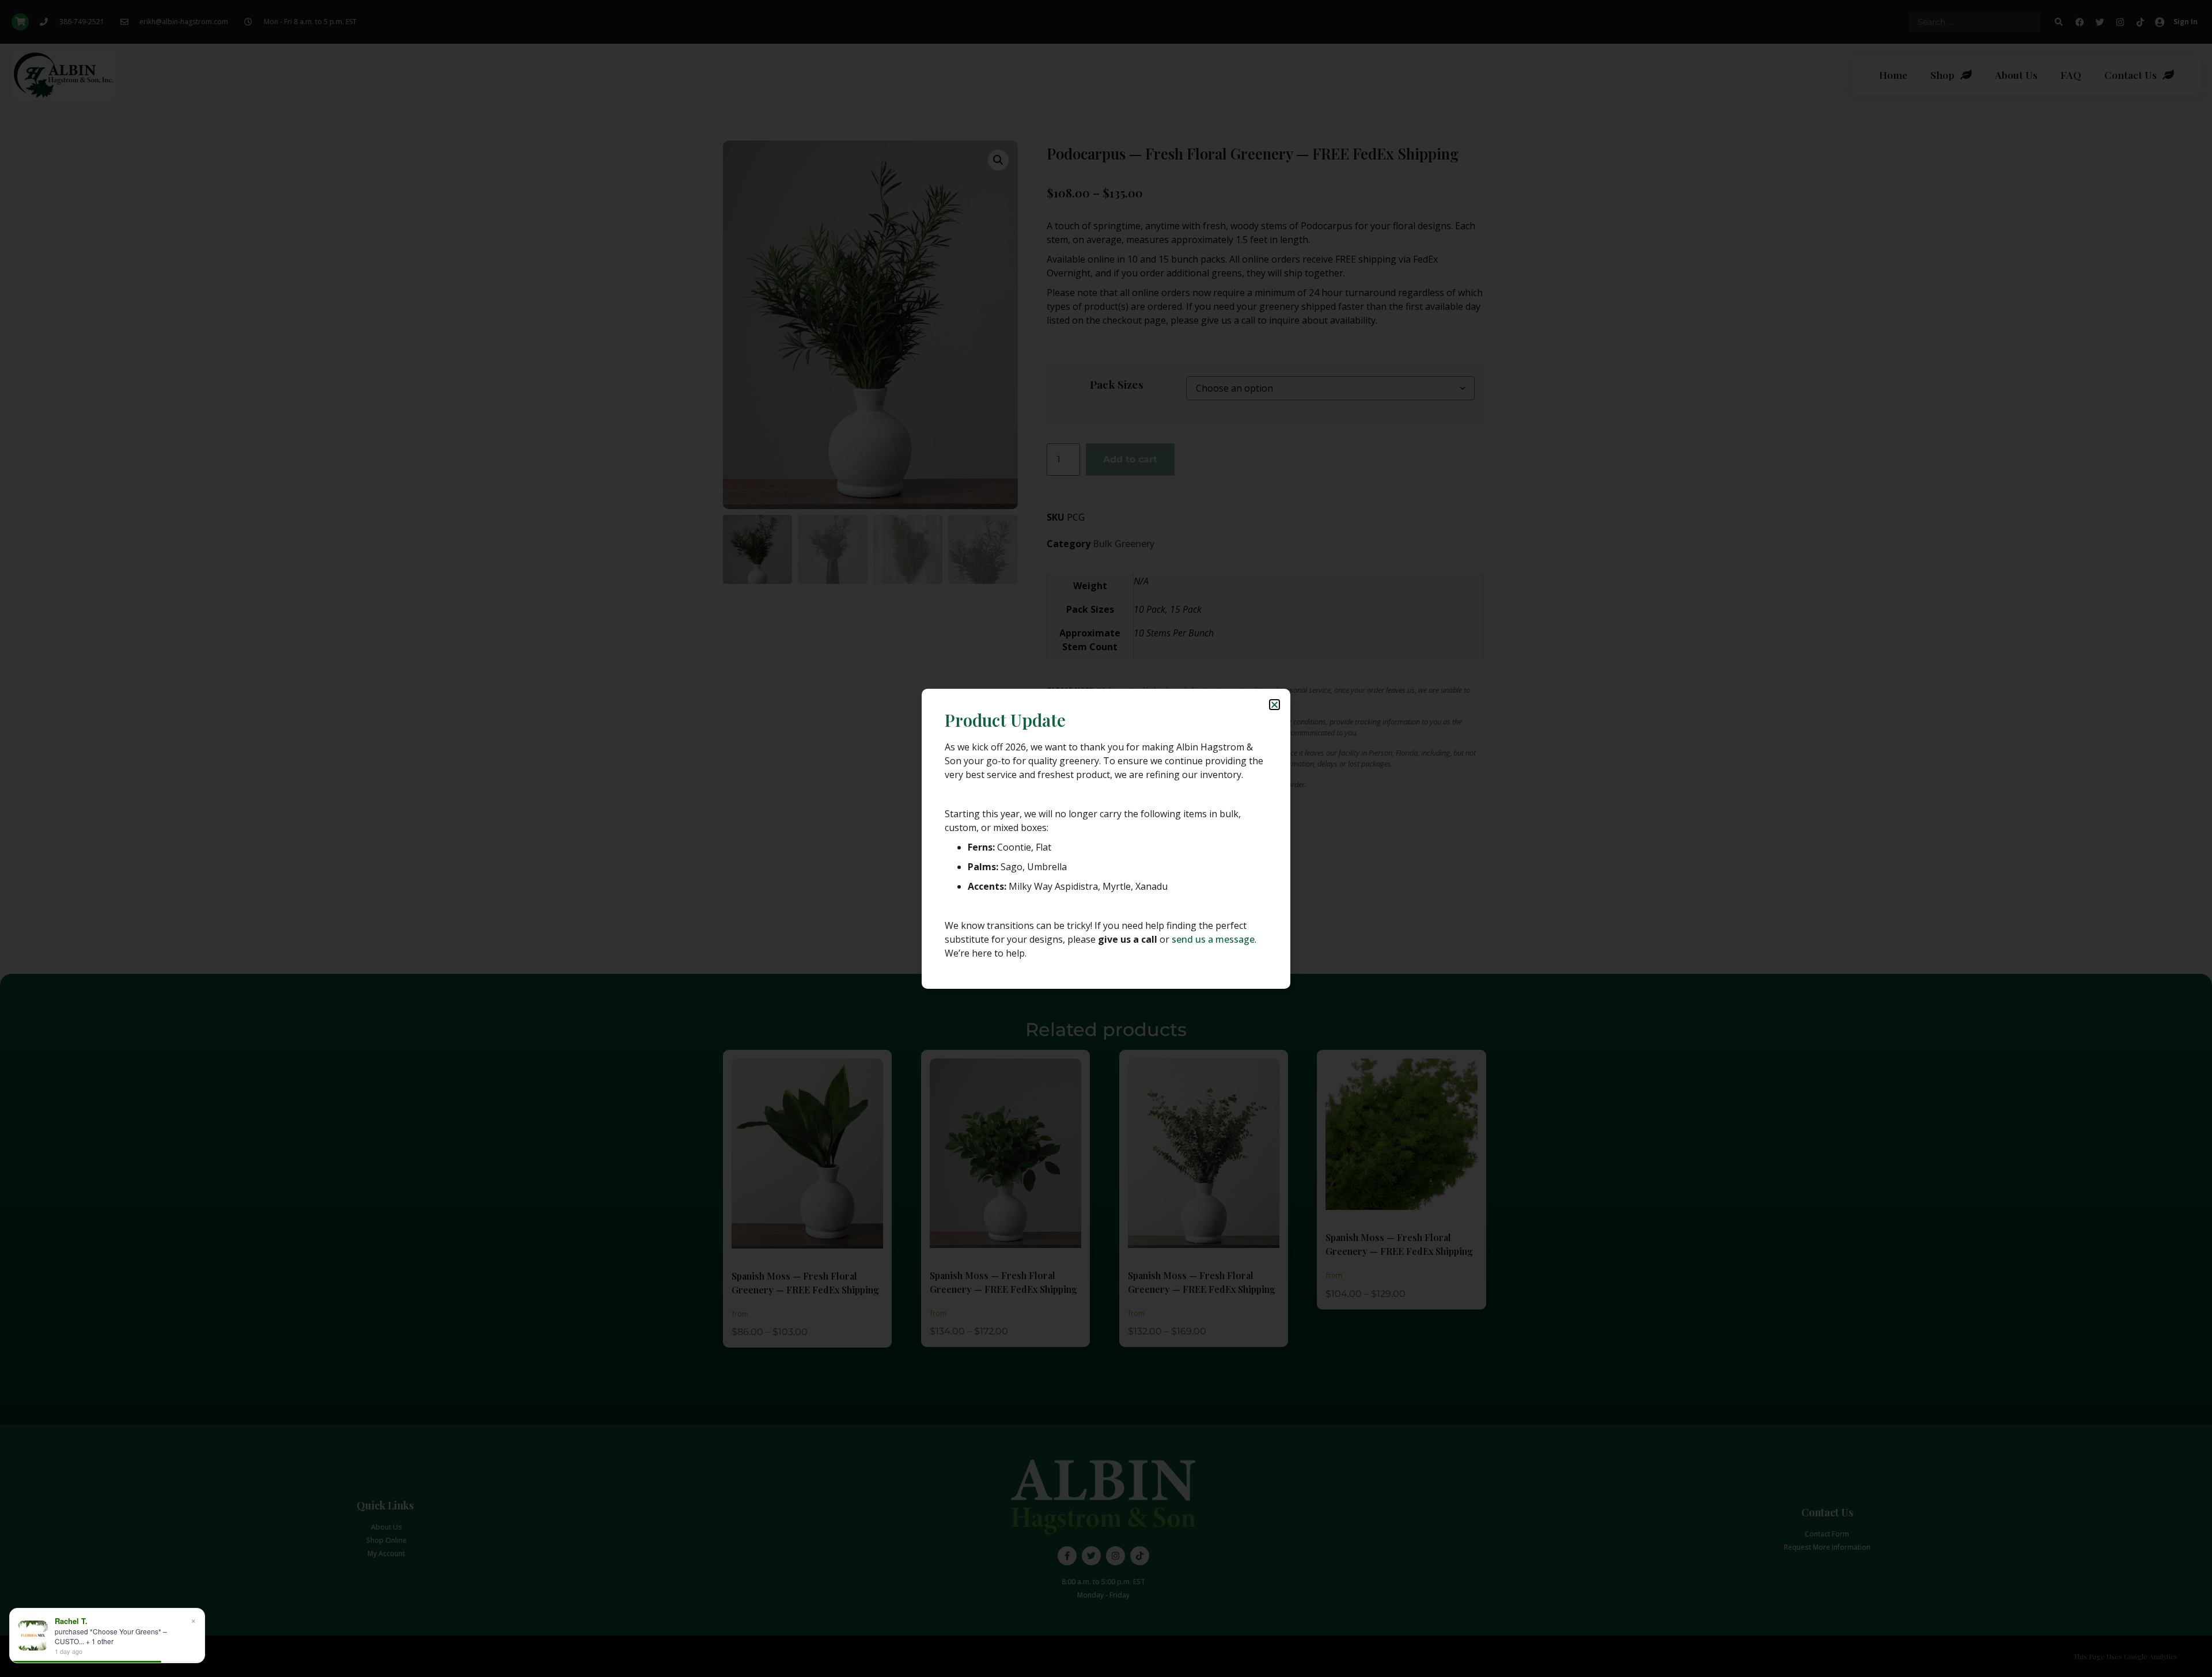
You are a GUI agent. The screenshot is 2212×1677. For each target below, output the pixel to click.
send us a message (1213, 939)
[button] (1274, 705)
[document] (1106, 838)
